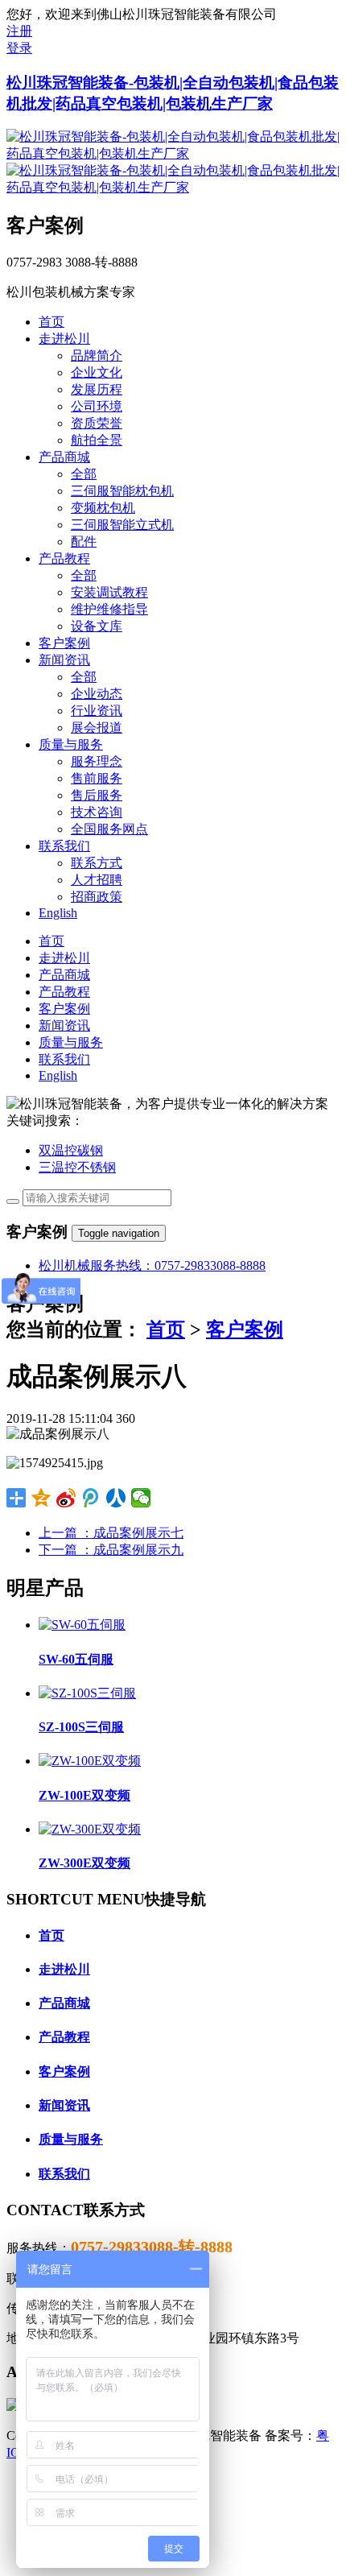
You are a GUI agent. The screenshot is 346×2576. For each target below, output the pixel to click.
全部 (84, 474)
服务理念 (97, 761)
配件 (84, 542)
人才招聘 (97, 880)
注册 (19, 31)
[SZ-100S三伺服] (87, 1693)
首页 (166, 1329)
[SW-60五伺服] (82, 1625)
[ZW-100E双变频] (90, 1761)
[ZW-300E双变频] (90, 1829)
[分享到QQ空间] (41, 1498)
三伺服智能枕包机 (122, 491)
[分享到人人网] (116, 1498)
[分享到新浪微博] (66, 1498)
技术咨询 (97, 812)
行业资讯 (97, 711)
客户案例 (245, 1329)
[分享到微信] (141, 1498)
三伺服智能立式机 (122, 525)
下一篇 (111, 1550)
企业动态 (97, 694)
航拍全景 (97, 440)
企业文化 (97, 372)
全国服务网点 (109, 829)
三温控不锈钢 (77, 1167)
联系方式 (97, 863)
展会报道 (97, 728)
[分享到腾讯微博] (91, 1498)
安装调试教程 (109, 592)
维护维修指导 (109, 609)
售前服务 (97, 778)
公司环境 (97, 406)
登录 (19, 48)
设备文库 (97, 626)
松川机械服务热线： (152, 1265)
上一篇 (111, 1533)
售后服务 (97, 795)
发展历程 (97, 389)
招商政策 (97, 897)
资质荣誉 (97, 423)
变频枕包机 (103, 508)
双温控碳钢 (71, 1150)
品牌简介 (97, 356)
